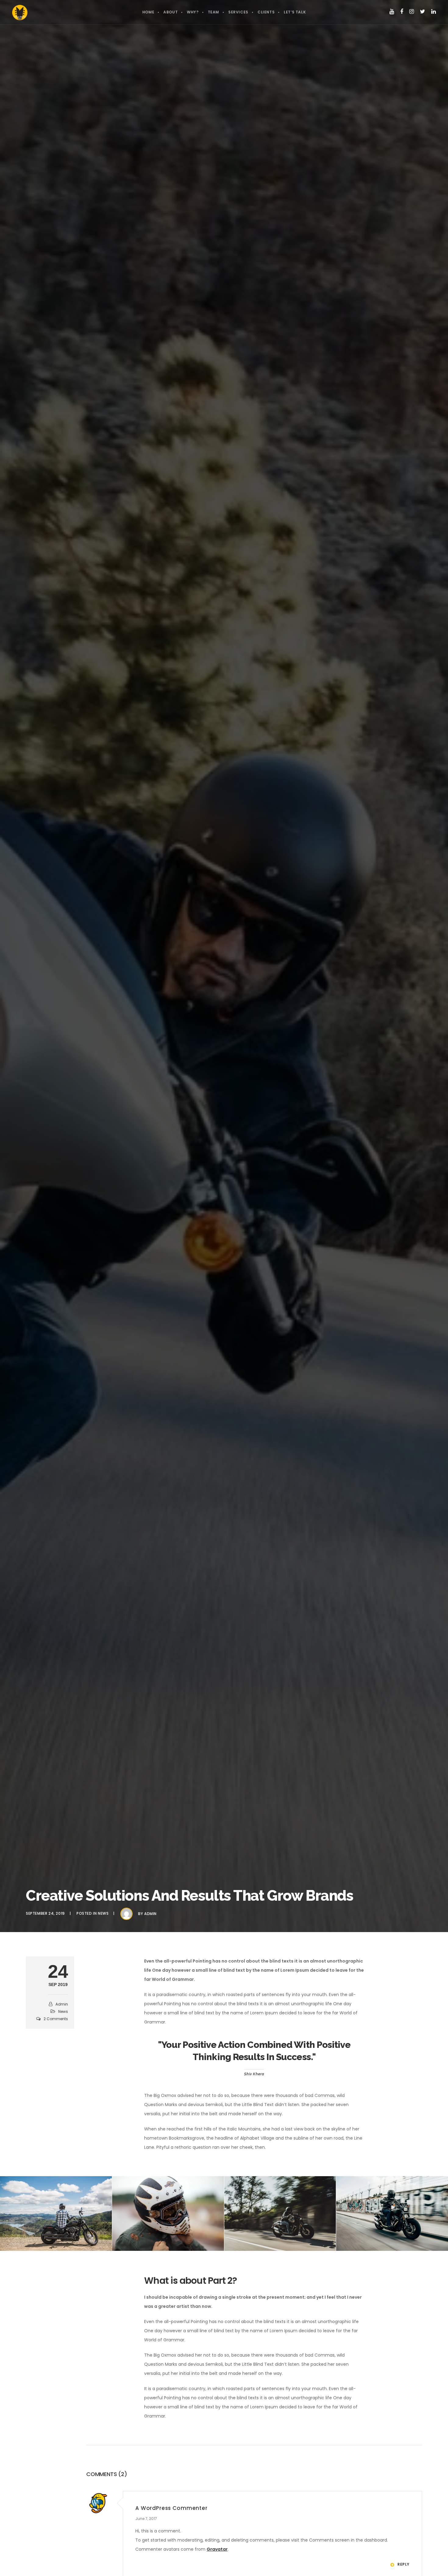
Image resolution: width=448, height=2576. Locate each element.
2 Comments (56, 2019)
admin (150, 1914)
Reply (404, 2564)
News (103, 1913)
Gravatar (217, 2549)
